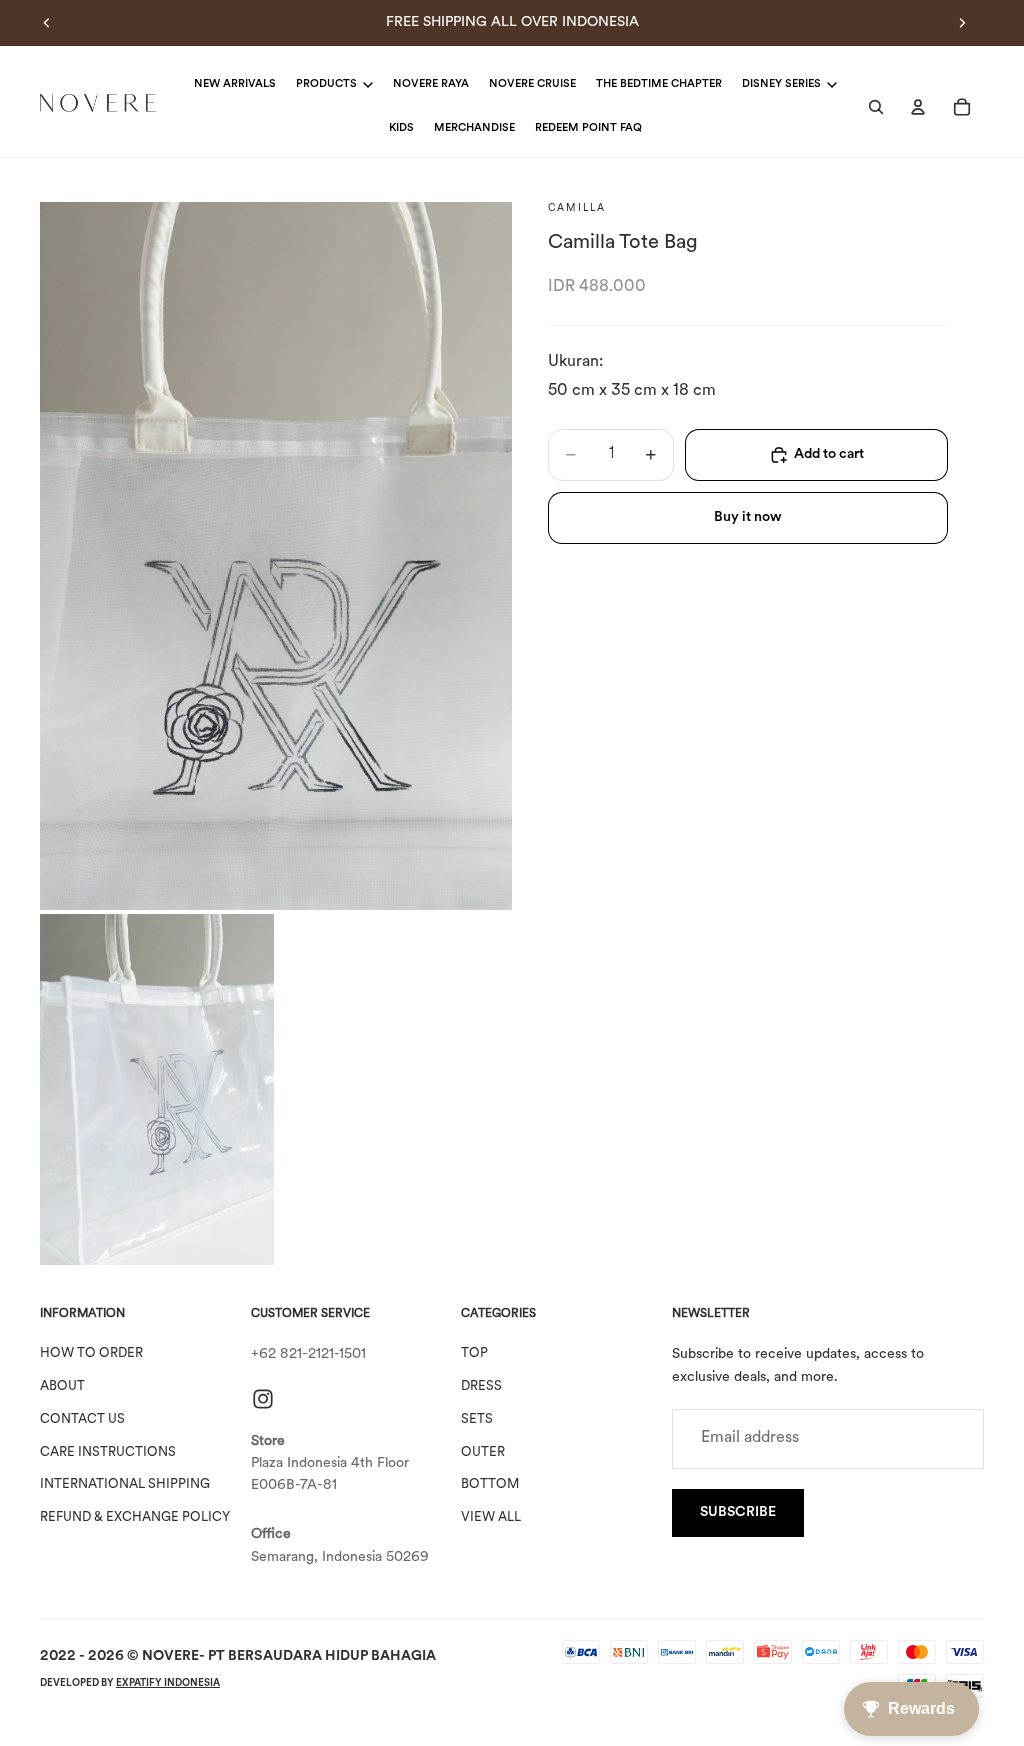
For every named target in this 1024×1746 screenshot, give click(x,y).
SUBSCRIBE (738, 1512)
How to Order (91, 1353)
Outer (483, 1452)
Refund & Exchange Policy (135, 1517)
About (62, 1386)
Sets (477, 1419)
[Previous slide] (47, 23)
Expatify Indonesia (168, 1683)
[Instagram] (263, 1399)
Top (474, 1353)
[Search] (876, 107)
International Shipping (125, 1485)
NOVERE (170, 1656)
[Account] (918, 107)
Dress (481, 1386)
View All (491, 1517)
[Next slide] (962, 23)
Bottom (490, 1485)
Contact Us (82, 1419)
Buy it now (748, 517)
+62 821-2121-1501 (308, 1354)
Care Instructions (108, 1452)
